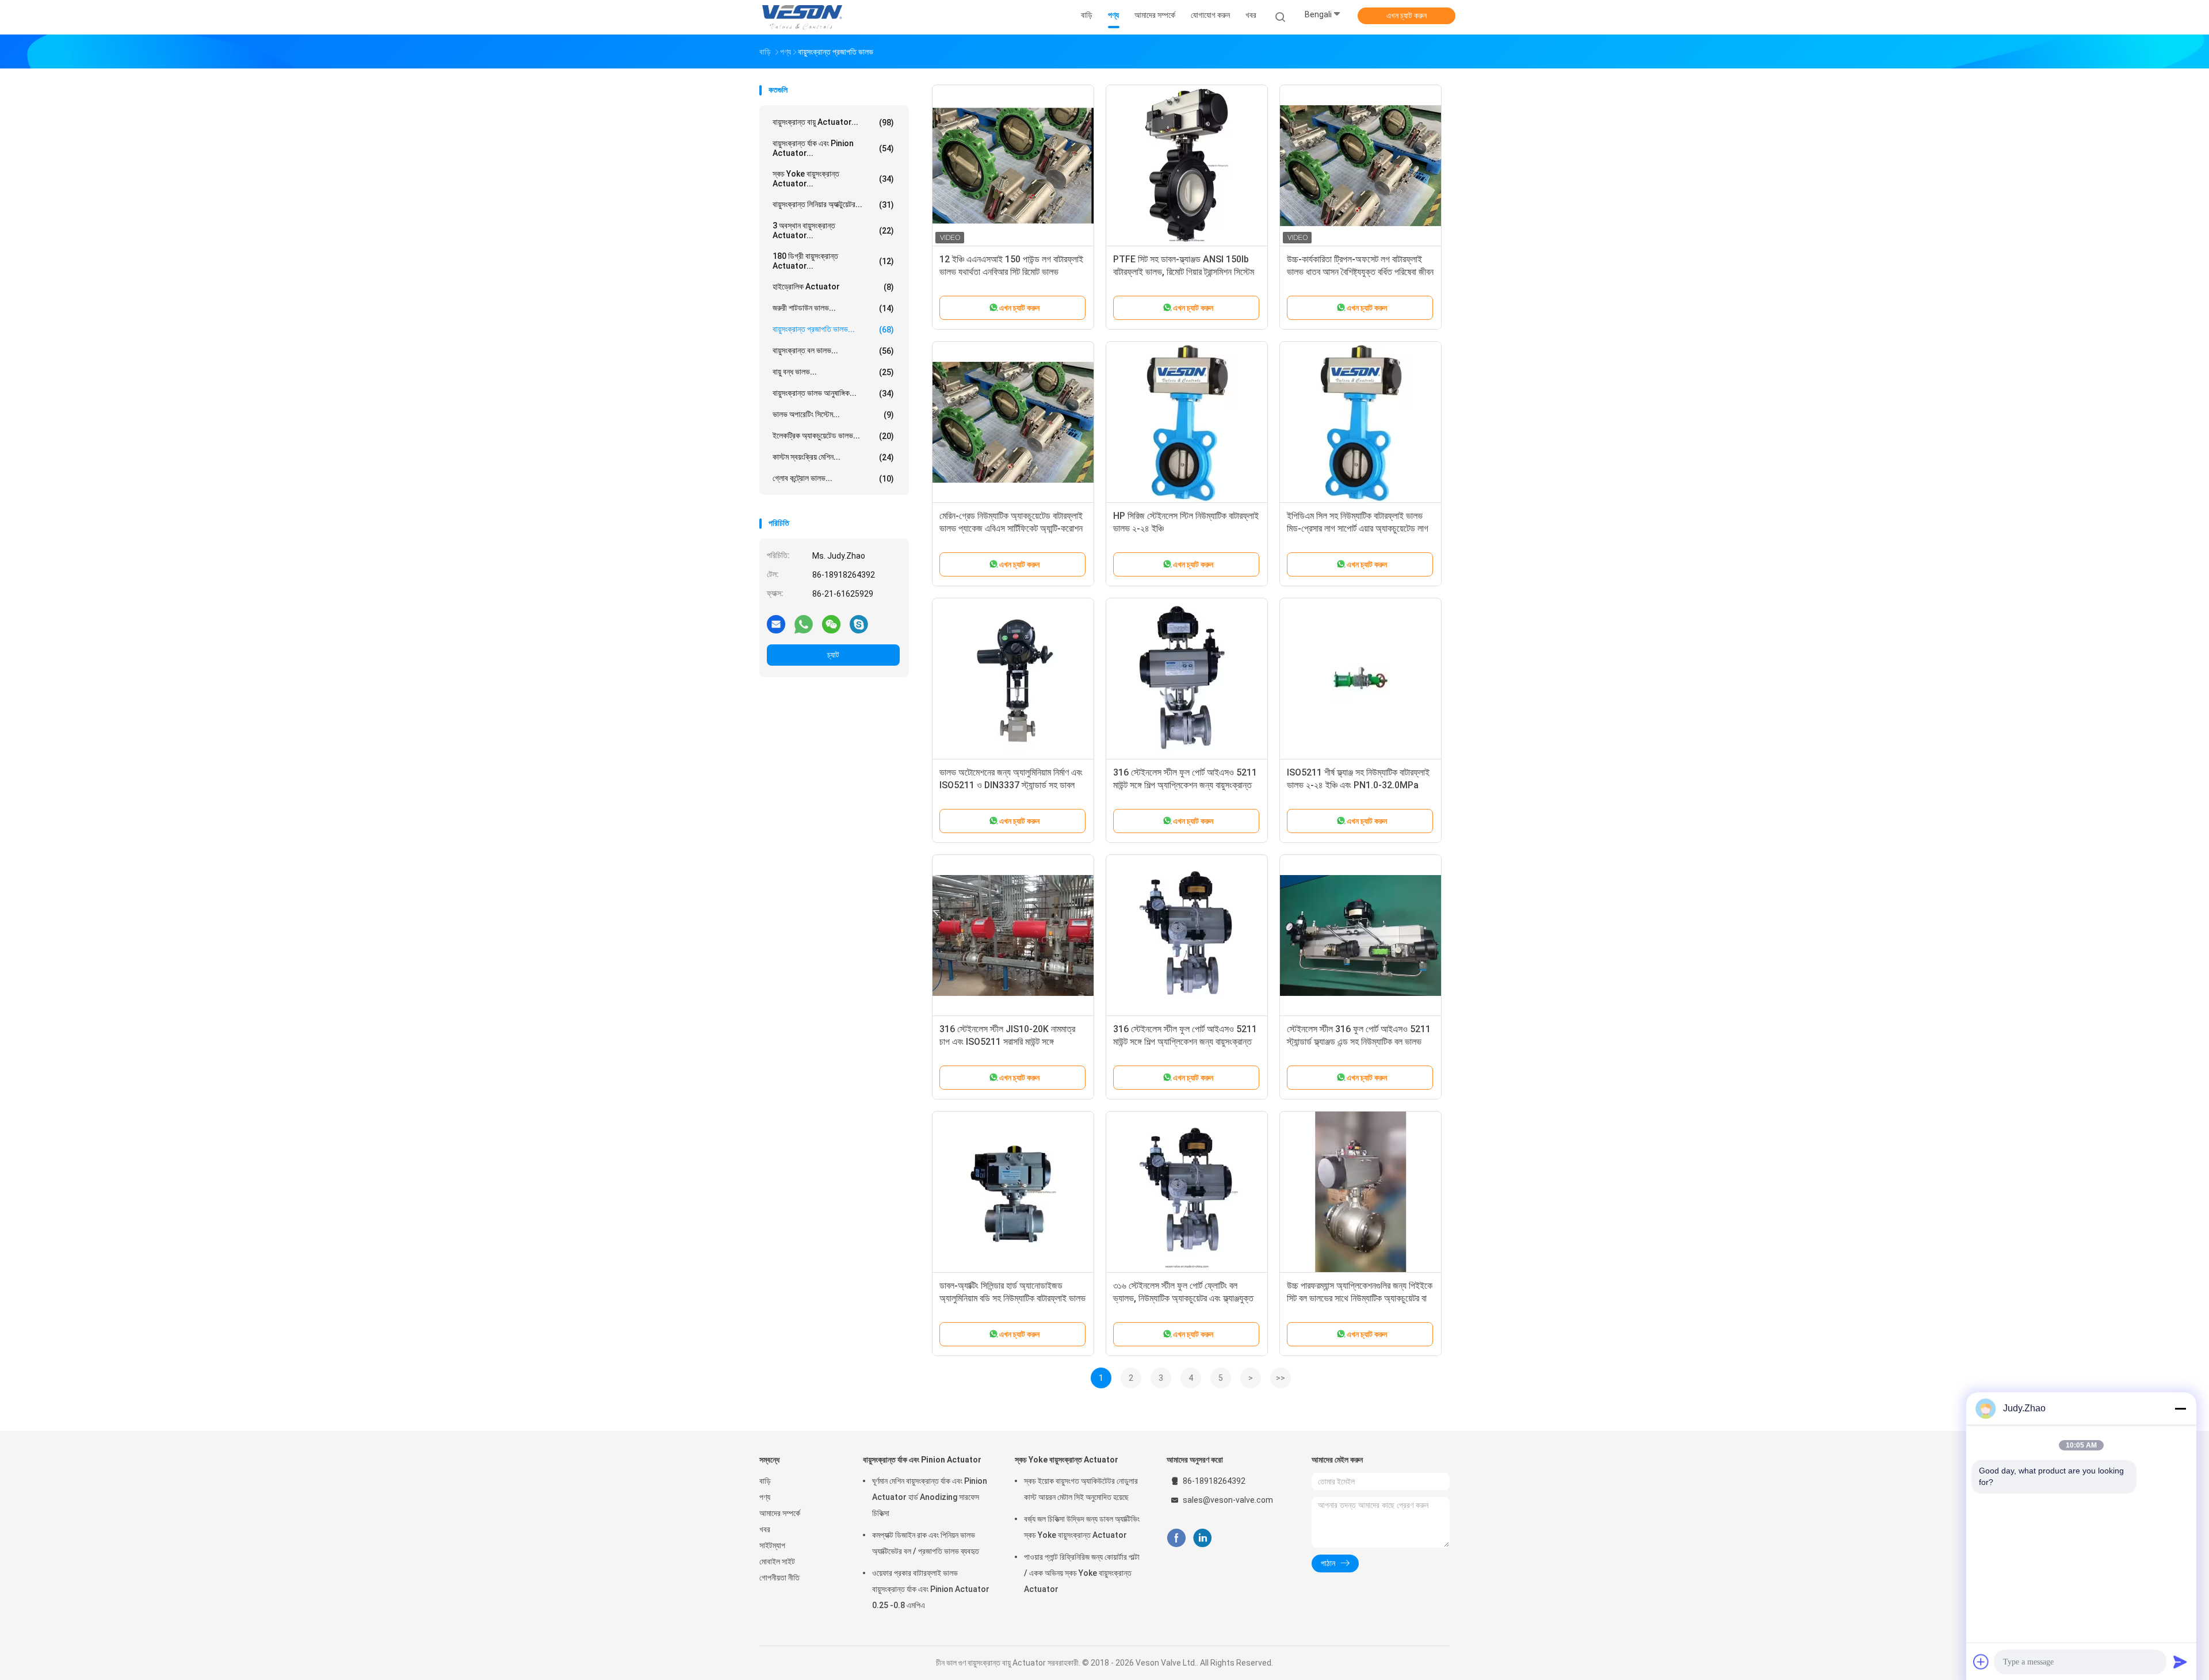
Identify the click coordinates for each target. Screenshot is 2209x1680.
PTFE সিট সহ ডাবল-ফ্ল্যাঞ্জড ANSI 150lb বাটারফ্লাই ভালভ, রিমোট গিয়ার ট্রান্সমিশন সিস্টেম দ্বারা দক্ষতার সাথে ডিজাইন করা (1184, 272)
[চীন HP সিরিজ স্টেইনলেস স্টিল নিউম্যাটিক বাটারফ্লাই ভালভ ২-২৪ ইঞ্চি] (1187, 422)
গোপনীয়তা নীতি (779, 1578)
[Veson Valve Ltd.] (804, 17)
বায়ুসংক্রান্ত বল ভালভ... (833, 351)
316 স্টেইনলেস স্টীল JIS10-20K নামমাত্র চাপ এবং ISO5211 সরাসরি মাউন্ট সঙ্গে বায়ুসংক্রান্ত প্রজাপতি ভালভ (1007, 1042)
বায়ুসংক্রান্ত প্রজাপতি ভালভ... (833, 329)
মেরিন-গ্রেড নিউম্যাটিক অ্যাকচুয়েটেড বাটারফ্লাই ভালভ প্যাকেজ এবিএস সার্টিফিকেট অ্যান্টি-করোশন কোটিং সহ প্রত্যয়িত (1011, 528)
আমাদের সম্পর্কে (780, 1513)
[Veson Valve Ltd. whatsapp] (804, 624)
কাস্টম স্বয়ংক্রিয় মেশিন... (833, 457)
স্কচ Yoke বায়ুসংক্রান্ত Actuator (1067, 1460)
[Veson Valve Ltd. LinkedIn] (1203, 1538)
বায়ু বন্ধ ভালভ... (833, 372)
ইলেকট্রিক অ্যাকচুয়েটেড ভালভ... (833, 436)
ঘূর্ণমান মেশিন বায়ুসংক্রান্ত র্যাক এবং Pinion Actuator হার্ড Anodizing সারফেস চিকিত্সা (930, 1497)
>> (1281, 1378)
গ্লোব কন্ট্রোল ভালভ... (833, 478)
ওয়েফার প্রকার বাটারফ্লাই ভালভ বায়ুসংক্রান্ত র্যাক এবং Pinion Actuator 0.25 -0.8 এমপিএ (931, 1589)
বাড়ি (765, 1481)
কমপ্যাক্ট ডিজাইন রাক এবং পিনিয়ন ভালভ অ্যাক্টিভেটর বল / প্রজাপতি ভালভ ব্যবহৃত (926, 1543)
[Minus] (2180, 1408)
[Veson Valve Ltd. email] (776, 624)
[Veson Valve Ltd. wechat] (831, 624)
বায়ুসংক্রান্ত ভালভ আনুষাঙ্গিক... (833, 393)
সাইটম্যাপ (772, 1545)
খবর (765, 1529)
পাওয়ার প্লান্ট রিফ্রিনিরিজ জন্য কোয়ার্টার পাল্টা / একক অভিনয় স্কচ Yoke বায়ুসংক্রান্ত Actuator (1082, 1573)
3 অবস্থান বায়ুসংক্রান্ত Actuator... (833, 230)
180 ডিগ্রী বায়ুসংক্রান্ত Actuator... (833, 261)
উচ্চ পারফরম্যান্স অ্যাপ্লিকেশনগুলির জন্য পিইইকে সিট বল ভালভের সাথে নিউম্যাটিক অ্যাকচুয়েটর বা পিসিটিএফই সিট (1360, 1298)
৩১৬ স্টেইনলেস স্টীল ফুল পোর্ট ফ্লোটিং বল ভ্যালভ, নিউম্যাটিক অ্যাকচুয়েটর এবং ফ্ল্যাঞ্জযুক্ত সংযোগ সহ (1183, 1298)
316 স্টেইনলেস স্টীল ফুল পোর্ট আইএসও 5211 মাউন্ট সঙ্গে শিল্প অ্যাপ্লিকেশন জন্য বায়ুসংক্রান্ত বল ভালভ (1185, 785)
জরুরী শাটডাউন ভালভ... (833, 308)
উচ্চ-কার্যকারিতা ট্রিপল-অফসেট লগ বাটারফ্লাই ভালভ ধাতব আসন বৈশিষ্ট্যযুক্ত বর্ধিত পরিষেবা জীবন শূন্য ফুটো (1360, 272)
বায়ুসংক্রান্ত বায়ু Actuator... (833, 122)
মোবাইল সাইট (777, 1561)
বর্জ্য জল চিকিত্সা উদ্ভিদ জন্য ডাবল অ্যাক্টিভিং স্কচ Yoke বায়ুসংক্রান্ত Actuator (1082, 1527)
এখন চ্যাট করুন (1407, 16)
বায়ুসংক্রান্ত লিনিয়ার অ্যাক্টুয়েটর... (833, 205)
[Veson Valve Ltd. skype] (859, 624)
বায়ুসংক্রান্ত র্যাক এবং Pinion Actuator (922, 1460)
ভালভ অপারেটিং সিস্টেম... (833, 415)
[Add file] (1981, 1662)
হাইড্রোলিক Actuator (833, 287)
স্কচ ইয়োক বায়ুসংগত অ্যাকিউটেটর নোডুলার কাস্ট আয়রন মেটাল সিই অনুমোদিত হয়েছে (1081, 1489)
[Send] (2180, 1662)
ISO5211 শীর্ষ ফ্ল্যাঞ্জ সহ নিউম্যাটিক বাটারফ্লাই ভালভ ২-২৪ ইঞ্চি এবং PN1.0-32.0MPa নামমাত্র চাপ (1358, 785)
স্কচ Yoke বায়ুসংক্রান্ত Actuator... (833, 179)
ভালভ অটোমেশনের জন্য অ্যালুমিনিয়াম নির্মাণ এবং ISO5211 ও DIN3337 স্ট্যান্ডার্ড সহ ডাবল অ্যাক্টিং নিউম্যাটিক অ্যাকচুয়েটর (1011, 785)
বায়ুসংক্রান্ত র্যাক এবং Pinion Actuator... (833, 148)
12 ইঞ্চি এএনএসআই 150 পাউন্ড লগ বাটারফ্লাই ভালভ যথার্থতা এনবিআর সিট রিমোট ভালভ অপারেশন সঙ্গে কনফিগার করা (1011, 272)
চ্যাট (833, 655)
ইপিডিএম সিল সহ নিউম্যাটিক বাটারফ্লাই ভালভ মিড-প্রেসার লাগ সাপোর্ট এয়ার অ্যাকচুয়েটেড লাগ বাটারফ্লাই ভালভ (1358, 528)
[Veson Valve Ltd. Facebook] (1176, 1538)
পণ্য (765, 1497)
